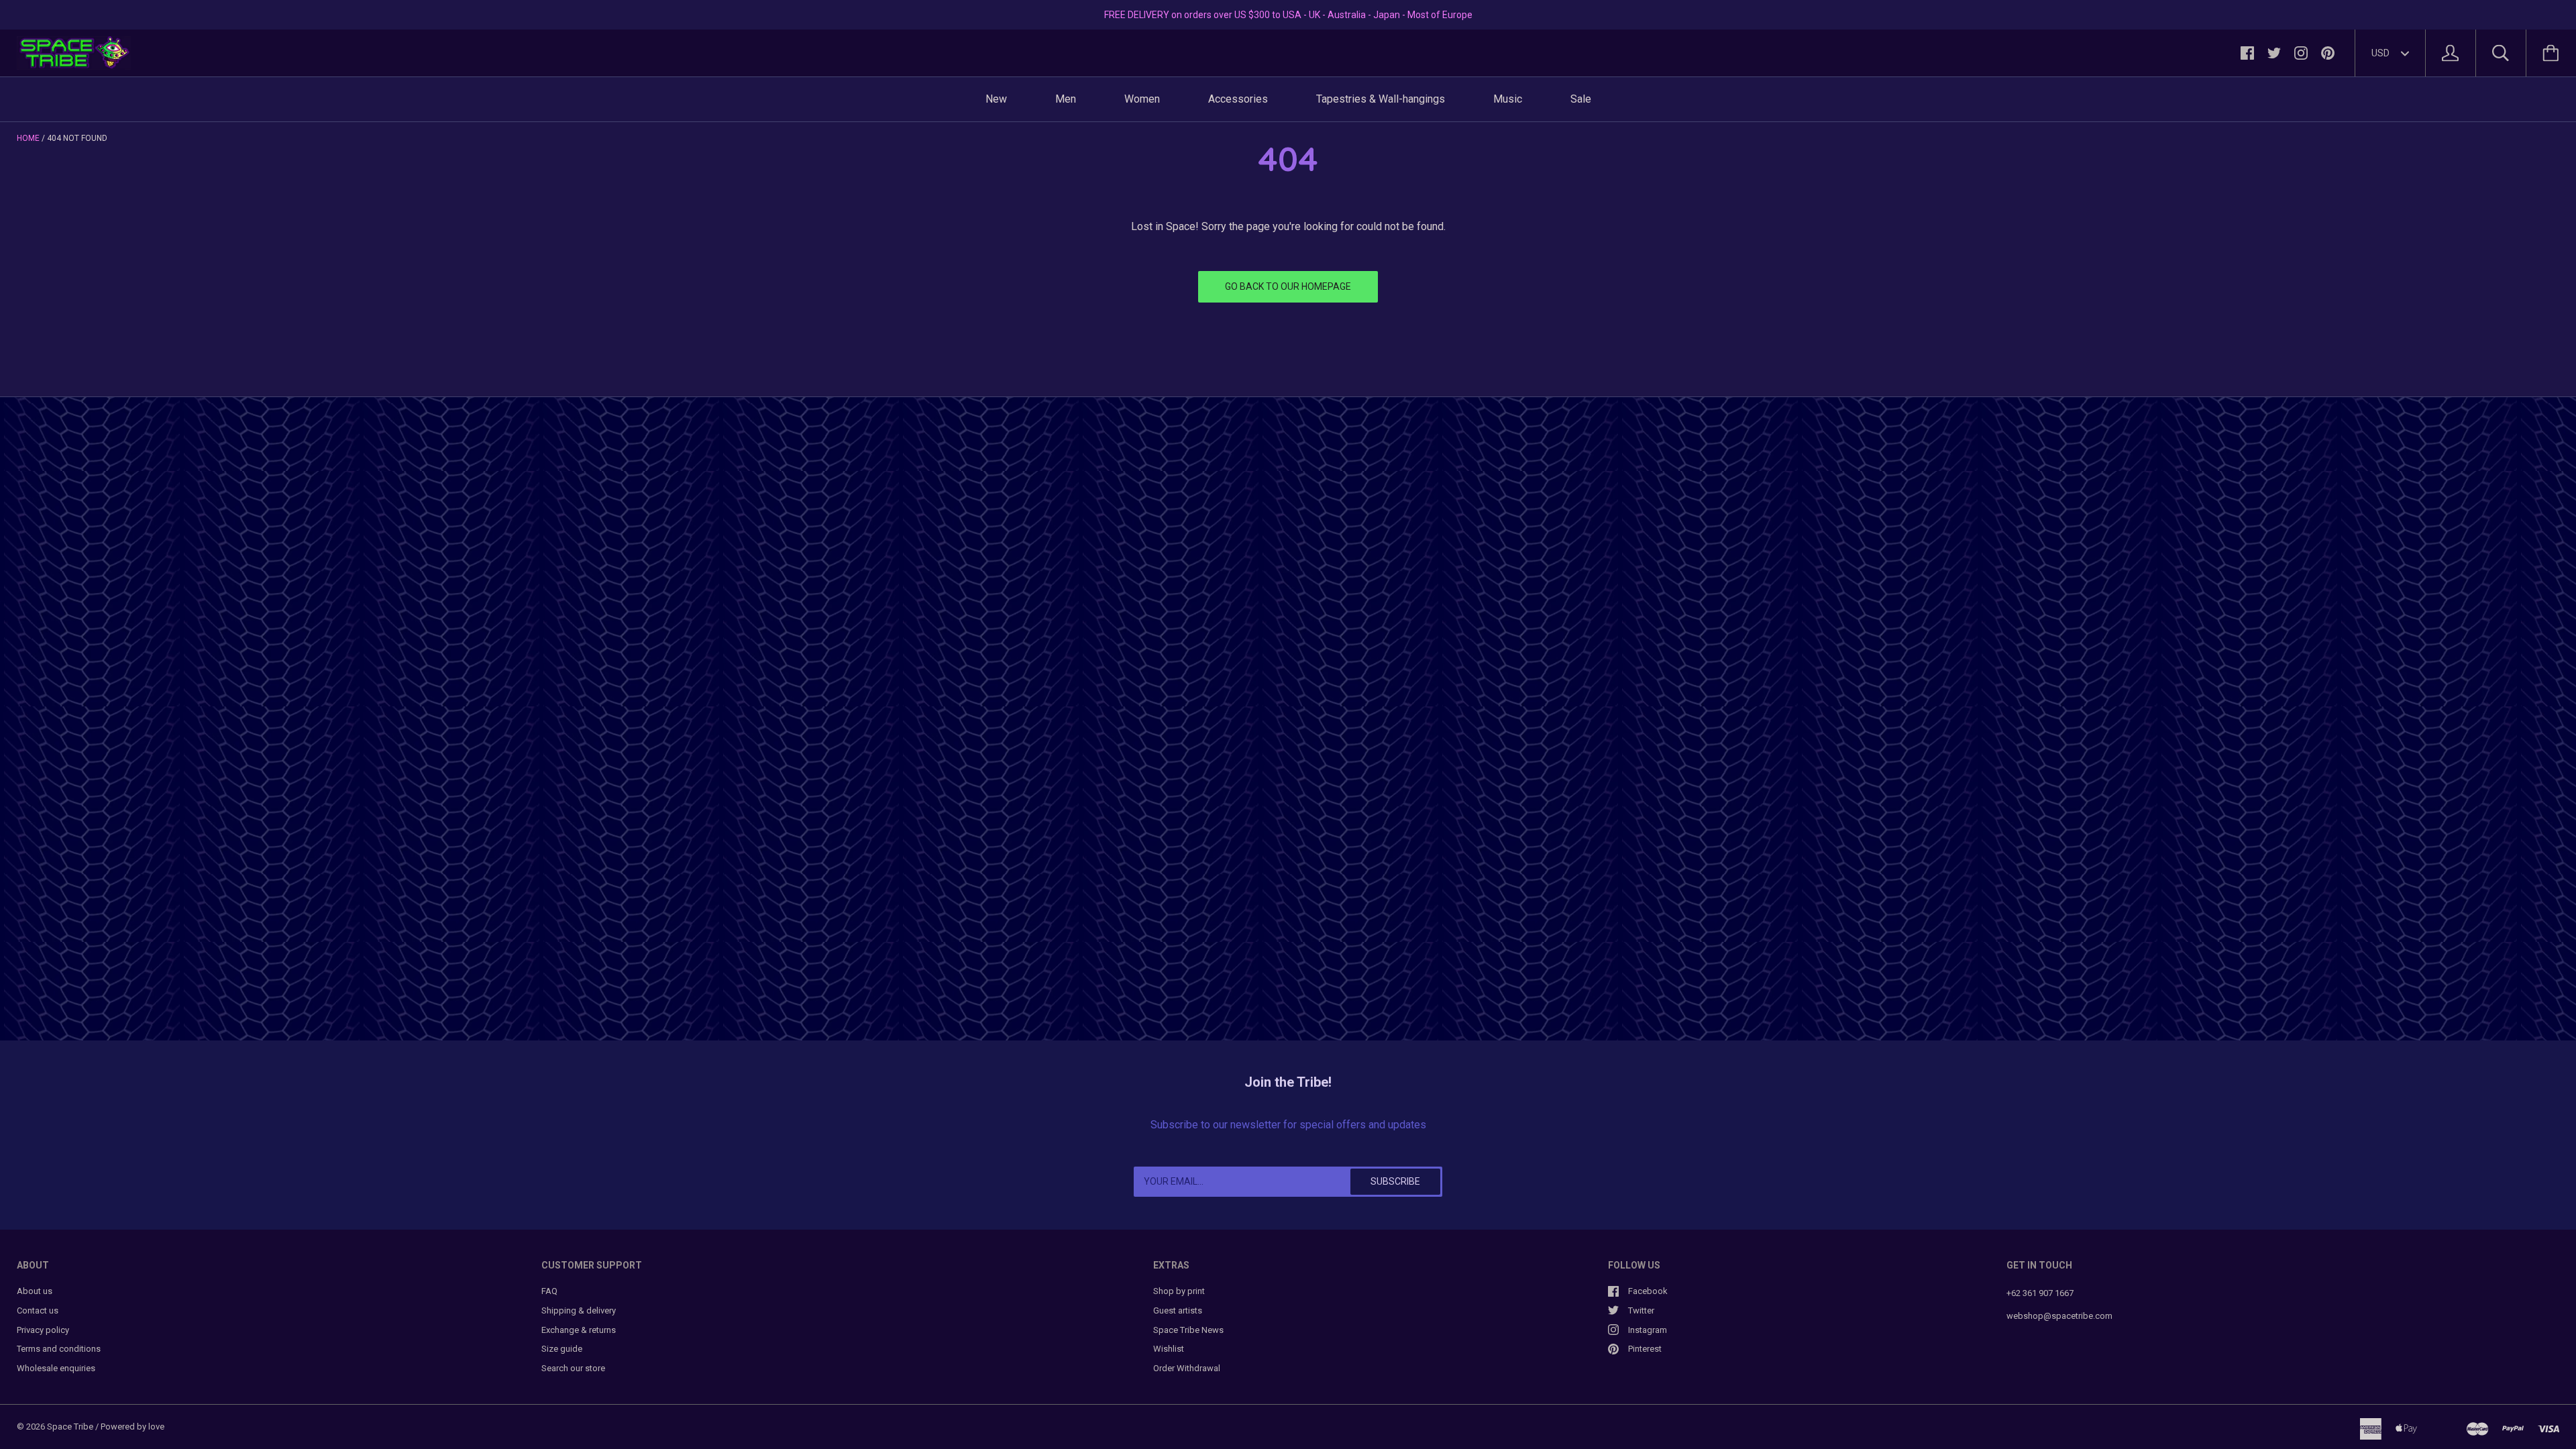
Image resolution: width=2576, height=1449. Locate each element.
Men (1066, 99)
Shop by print (1179, 1291)
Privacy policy (43, 1330)
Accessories (1238, 99)
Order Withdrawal (1187, 1368)
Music (1508, 99)
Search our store (573, 1368)
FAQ (549, 1291)
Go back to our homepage (1288, 286)
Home (28, 138)
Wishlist (1169, 1349)
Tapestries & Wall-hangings (1381, 99)
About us (35, 1291)
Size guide (562, 1349)
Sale (1581, 99)
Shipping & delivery (579, 1310)
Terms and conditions (59, 1349)
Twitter (1641, 1310)
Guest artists (1178, 1310)
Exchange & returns (579, 1330)
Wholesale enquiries (56, 1368)
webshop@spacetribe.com (2059, 1316)
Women (1142, 99)
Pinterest (1645, 1349)
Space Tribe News (1188, 1330)
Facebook (1648, 1291)
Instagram (1648, 1330)
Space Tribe (70, 1427)
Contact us (38, 1310)
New (996, 99)
